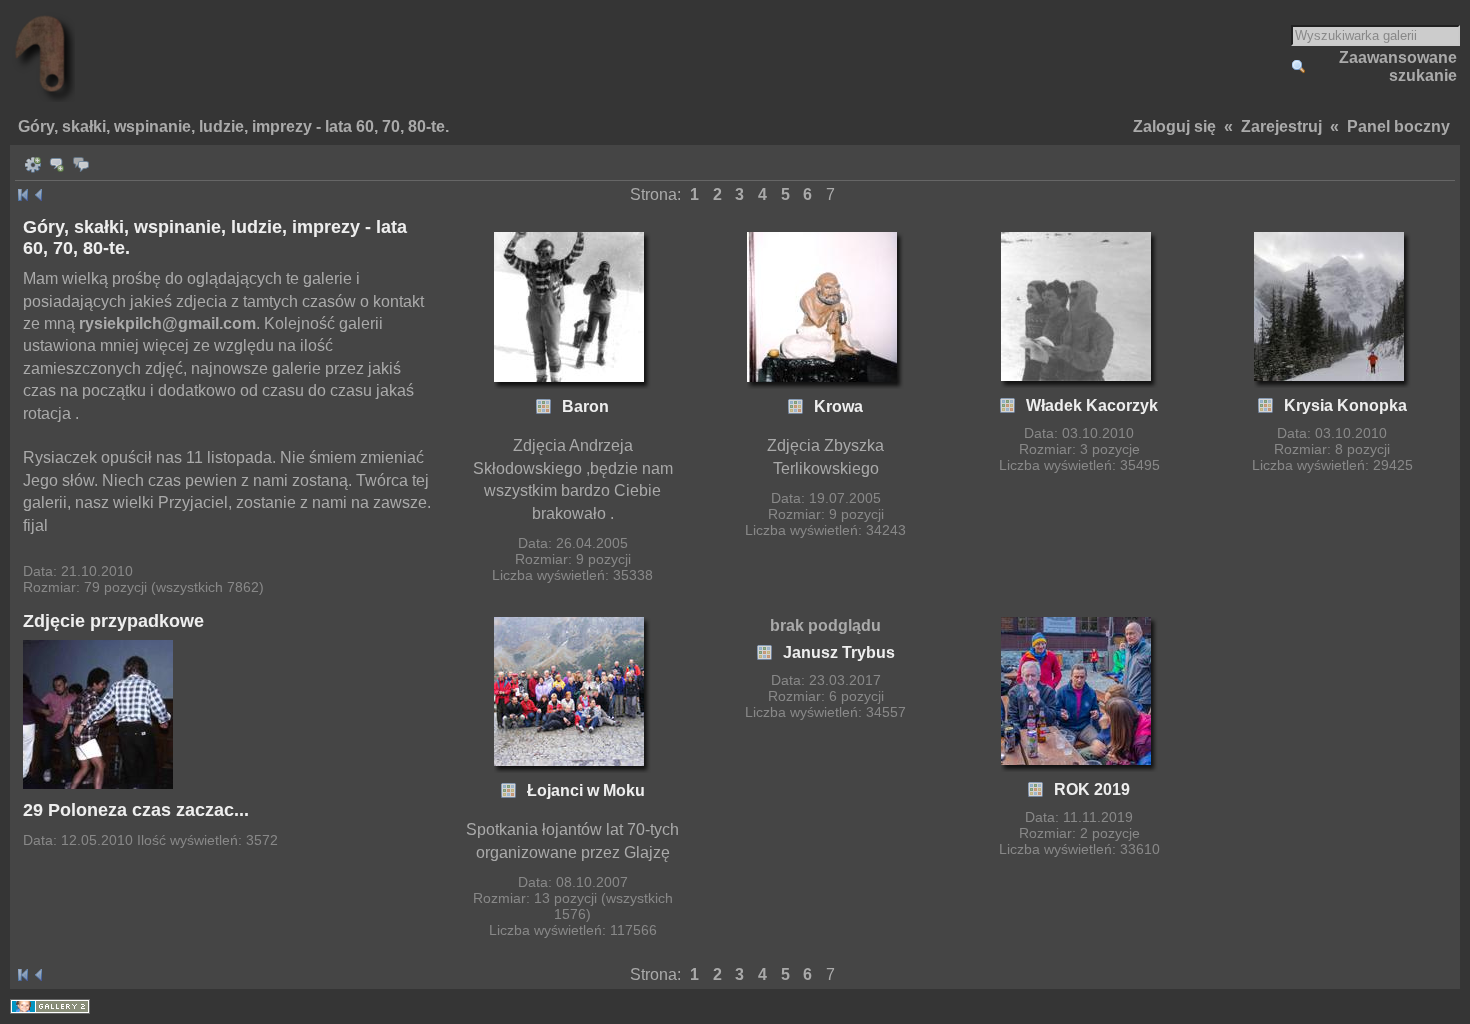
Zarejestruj (1281, 126)
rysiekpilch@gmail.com (167, 323)
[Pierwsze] (23, 195)
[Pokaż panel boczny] (33, 165)
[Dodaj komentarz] (57, 165)
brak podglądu (825, 625)
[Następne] (39, 195)
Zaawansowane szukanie (1398, 66)
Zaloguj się (1174, 126)
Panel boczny (1398, 126)
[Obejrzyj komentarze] (81, 165)
